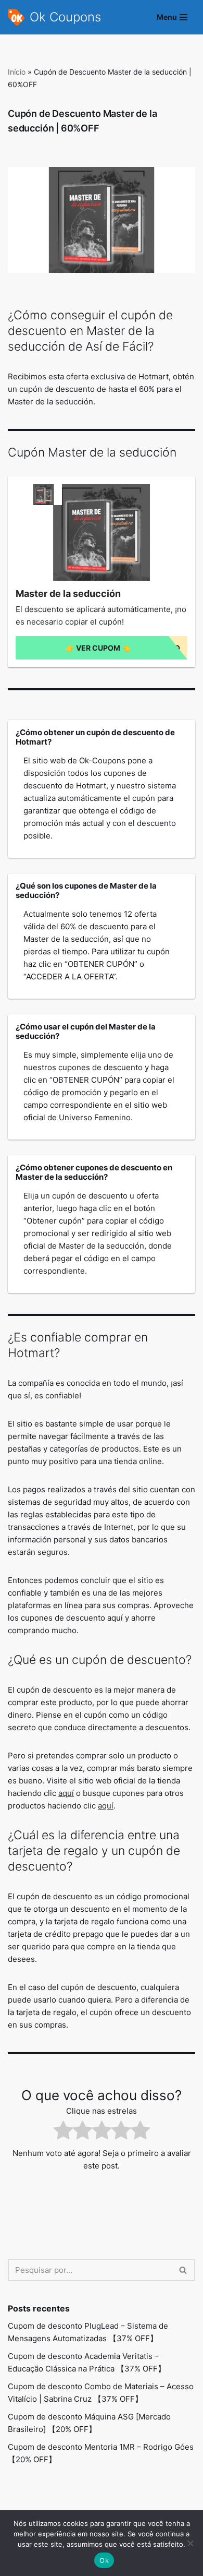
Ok (104, 2560)
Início (17, 72)
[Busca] (183, 2270)
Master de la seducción (68, 594)
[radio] (63, 2132)
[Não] (190, 2543)
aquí (66, 1793)
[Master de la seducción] (102, 533)
